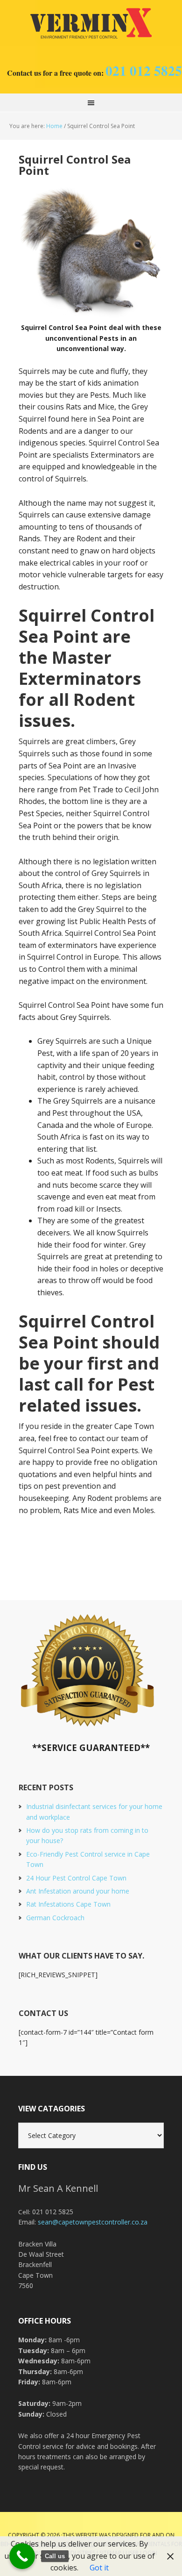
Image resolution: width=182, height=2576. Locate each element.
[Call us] (22, 2556)
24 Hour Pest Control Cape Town (76, 1878)
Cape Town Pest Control (91, 23)
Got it (99, 2568)
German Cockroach (55, 1918)
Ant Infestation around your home (78, 1891)
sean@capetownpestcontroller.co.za (93, 2222)
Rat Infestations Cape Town (68, 1904)
